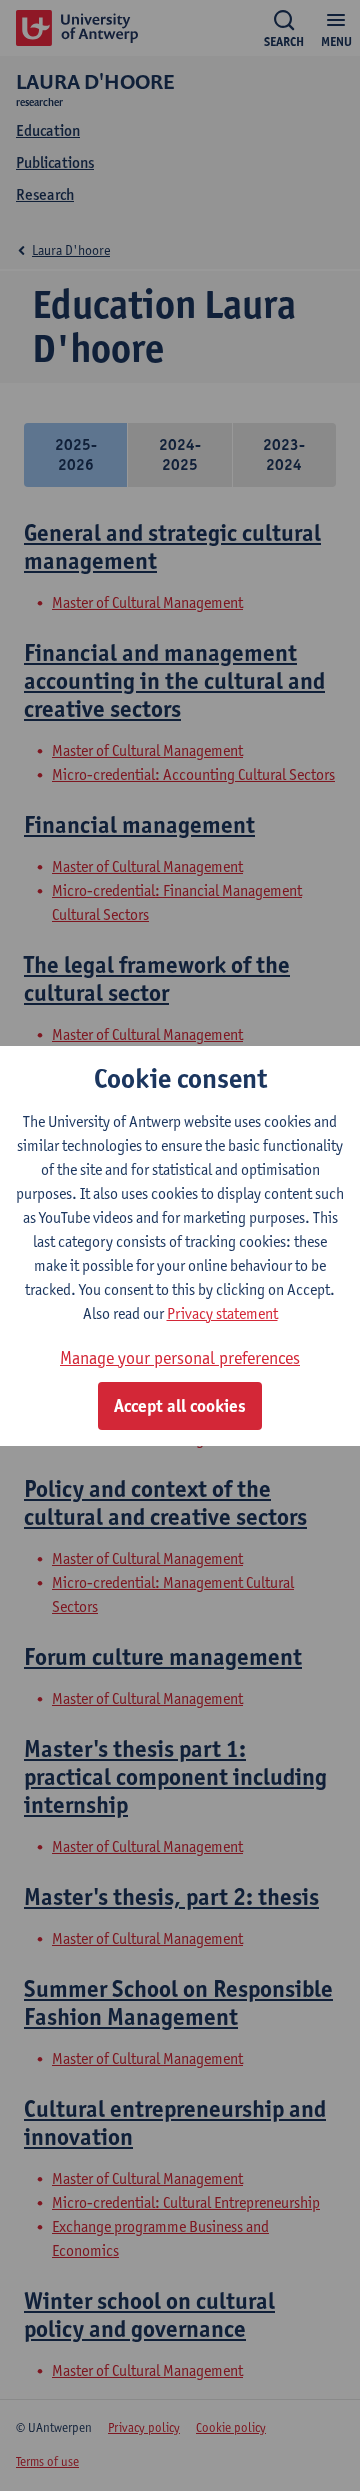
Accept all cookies (180, 1406)
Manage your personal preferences (180, 1357)
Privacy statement (222, 1313)
